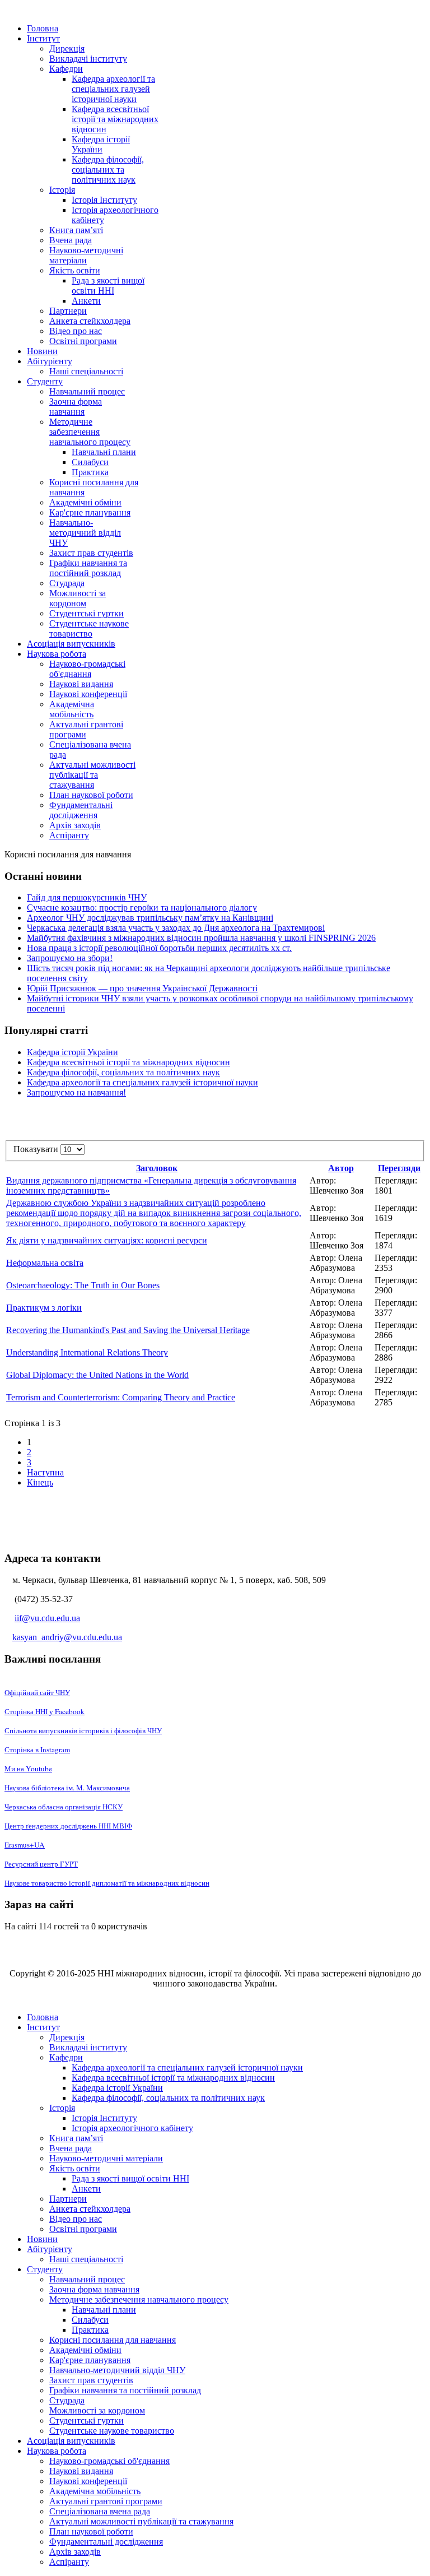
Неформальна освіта (45, 1263)
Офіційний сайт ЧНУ (37, 1692)
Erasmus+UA (25, 1845)
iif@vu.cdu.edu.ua (47, 1618)
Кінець (40, 1482)
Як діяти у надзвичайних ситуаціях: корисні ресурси (107, 1240)
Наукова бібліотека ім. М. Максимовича (67, 1788)
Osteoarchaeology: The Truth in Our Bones (83, 1285)
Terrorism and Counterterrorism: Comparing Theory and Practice (121, 1397)
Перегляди (399, 1168)
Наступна (45, 1472)
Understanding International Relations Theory (87, 1352)
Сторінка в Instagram (37, 1749)
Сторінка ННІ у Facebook (45, 1711)
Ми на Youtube (28, 1769)
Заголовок (157, 1168)
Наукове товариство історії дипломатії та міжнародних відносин (107, 1883)
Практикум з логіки (44, 1308)
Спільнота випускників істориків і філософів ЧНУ (83, 1730)
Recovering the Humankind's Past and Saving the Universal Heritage (128, 1330)
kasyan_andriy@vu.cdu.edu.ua (67, 1637)
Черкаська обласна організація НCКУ (64, 1807)
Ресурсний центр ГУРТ (41, 1864)
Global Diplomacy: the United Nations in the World (97, 1375)
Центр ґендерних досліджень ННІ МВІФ (68, 1826)
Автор (341, 1168)
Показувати (37, 1149)
